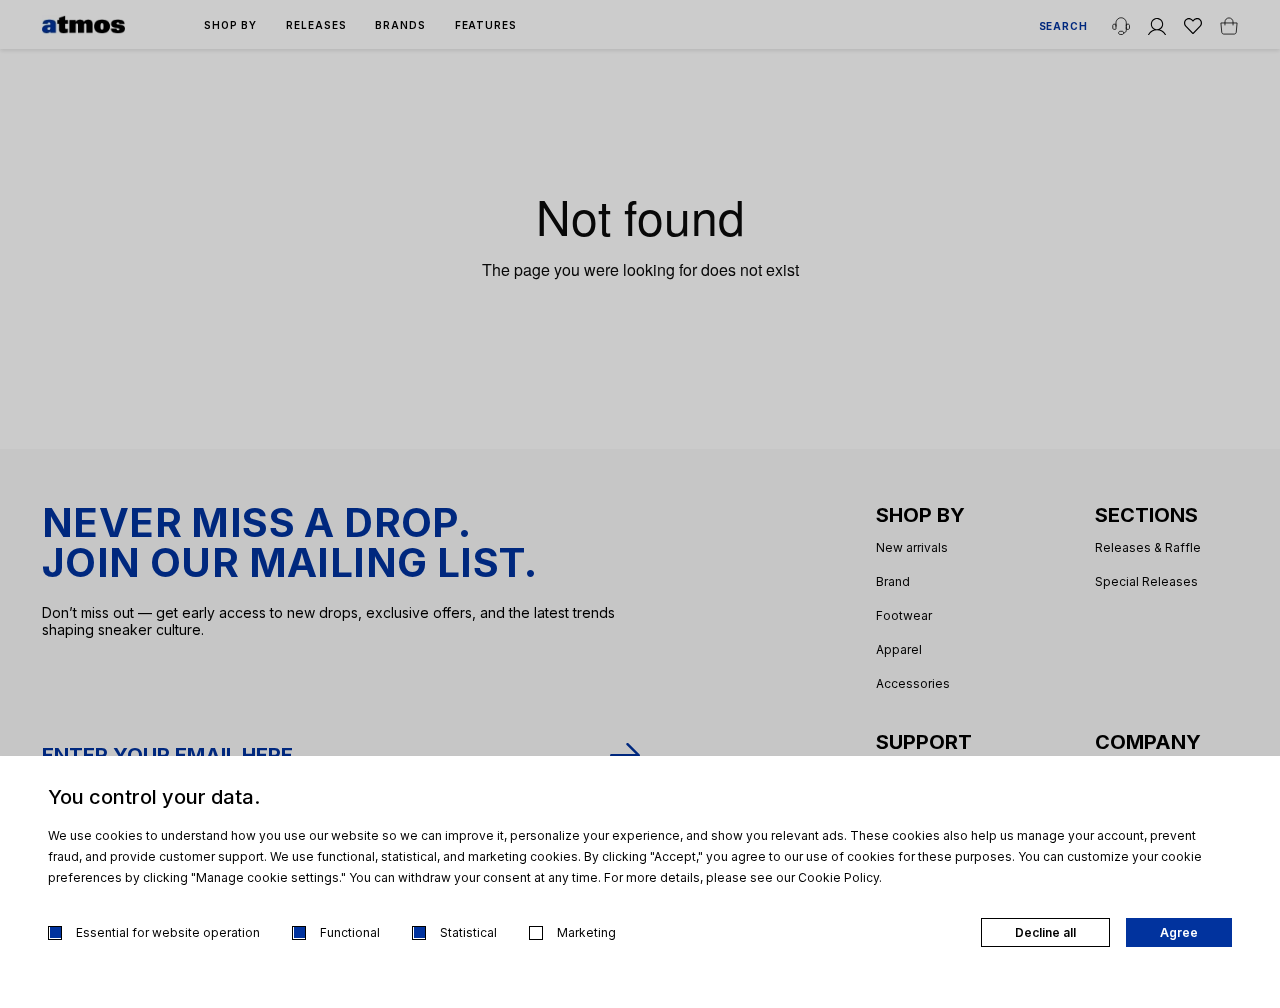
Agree (1179, 932)
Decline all (1045, 932)
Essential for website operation (168, 932)
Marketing (586, 932)
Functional (350, 932)
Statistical (468, 932)
